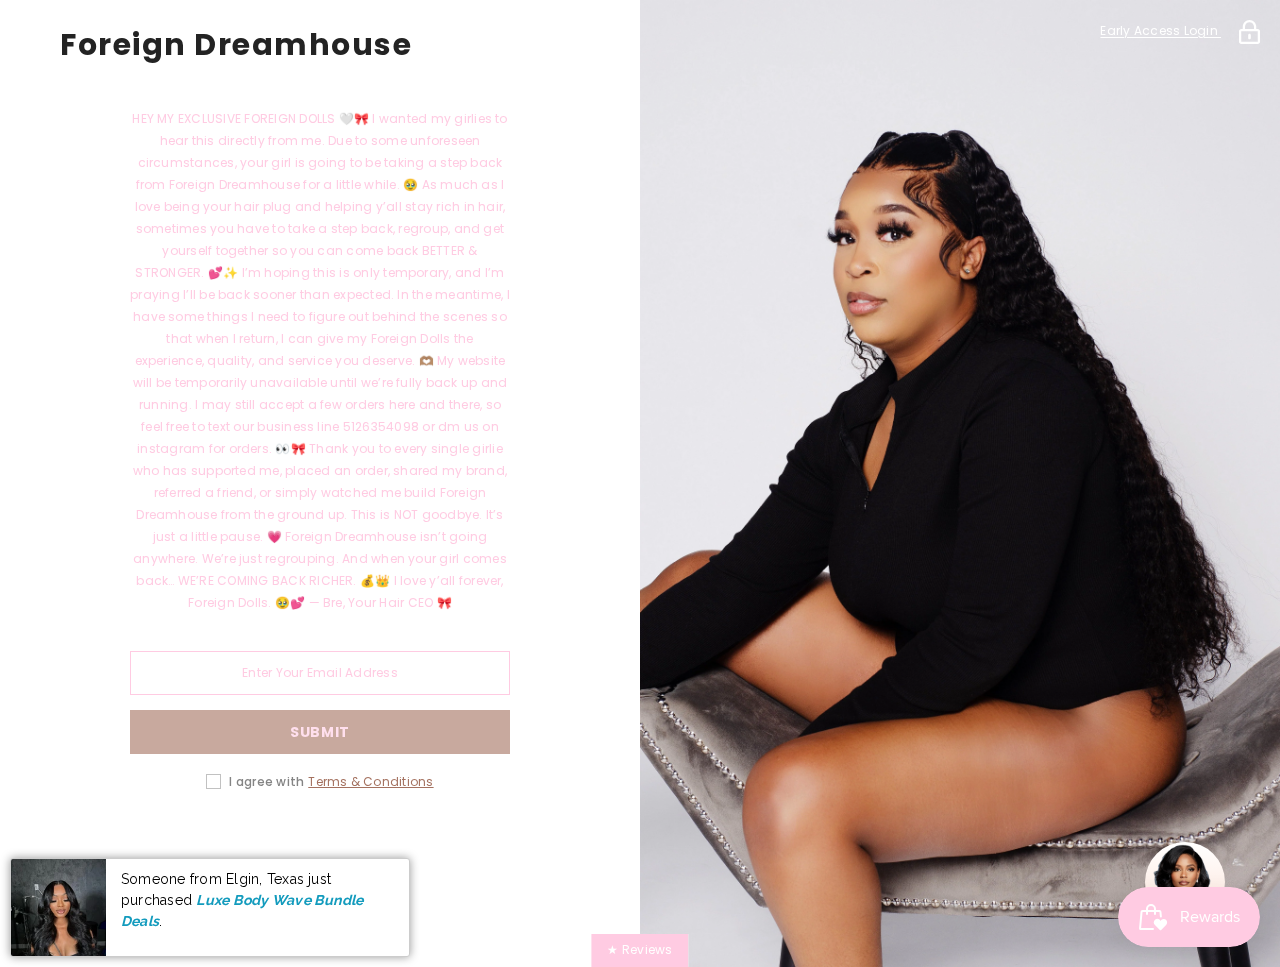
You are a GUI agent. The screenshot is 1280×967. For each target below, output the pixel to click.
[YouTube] (432, 845)
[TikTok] (376, 845)
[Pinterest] (320, 845)
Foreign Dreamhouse (236, 45)
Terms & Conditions (370, 781)
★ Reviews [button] (639, 949)
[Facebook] (208, 845)
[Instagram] (264, 845)
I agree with (266, 781)
